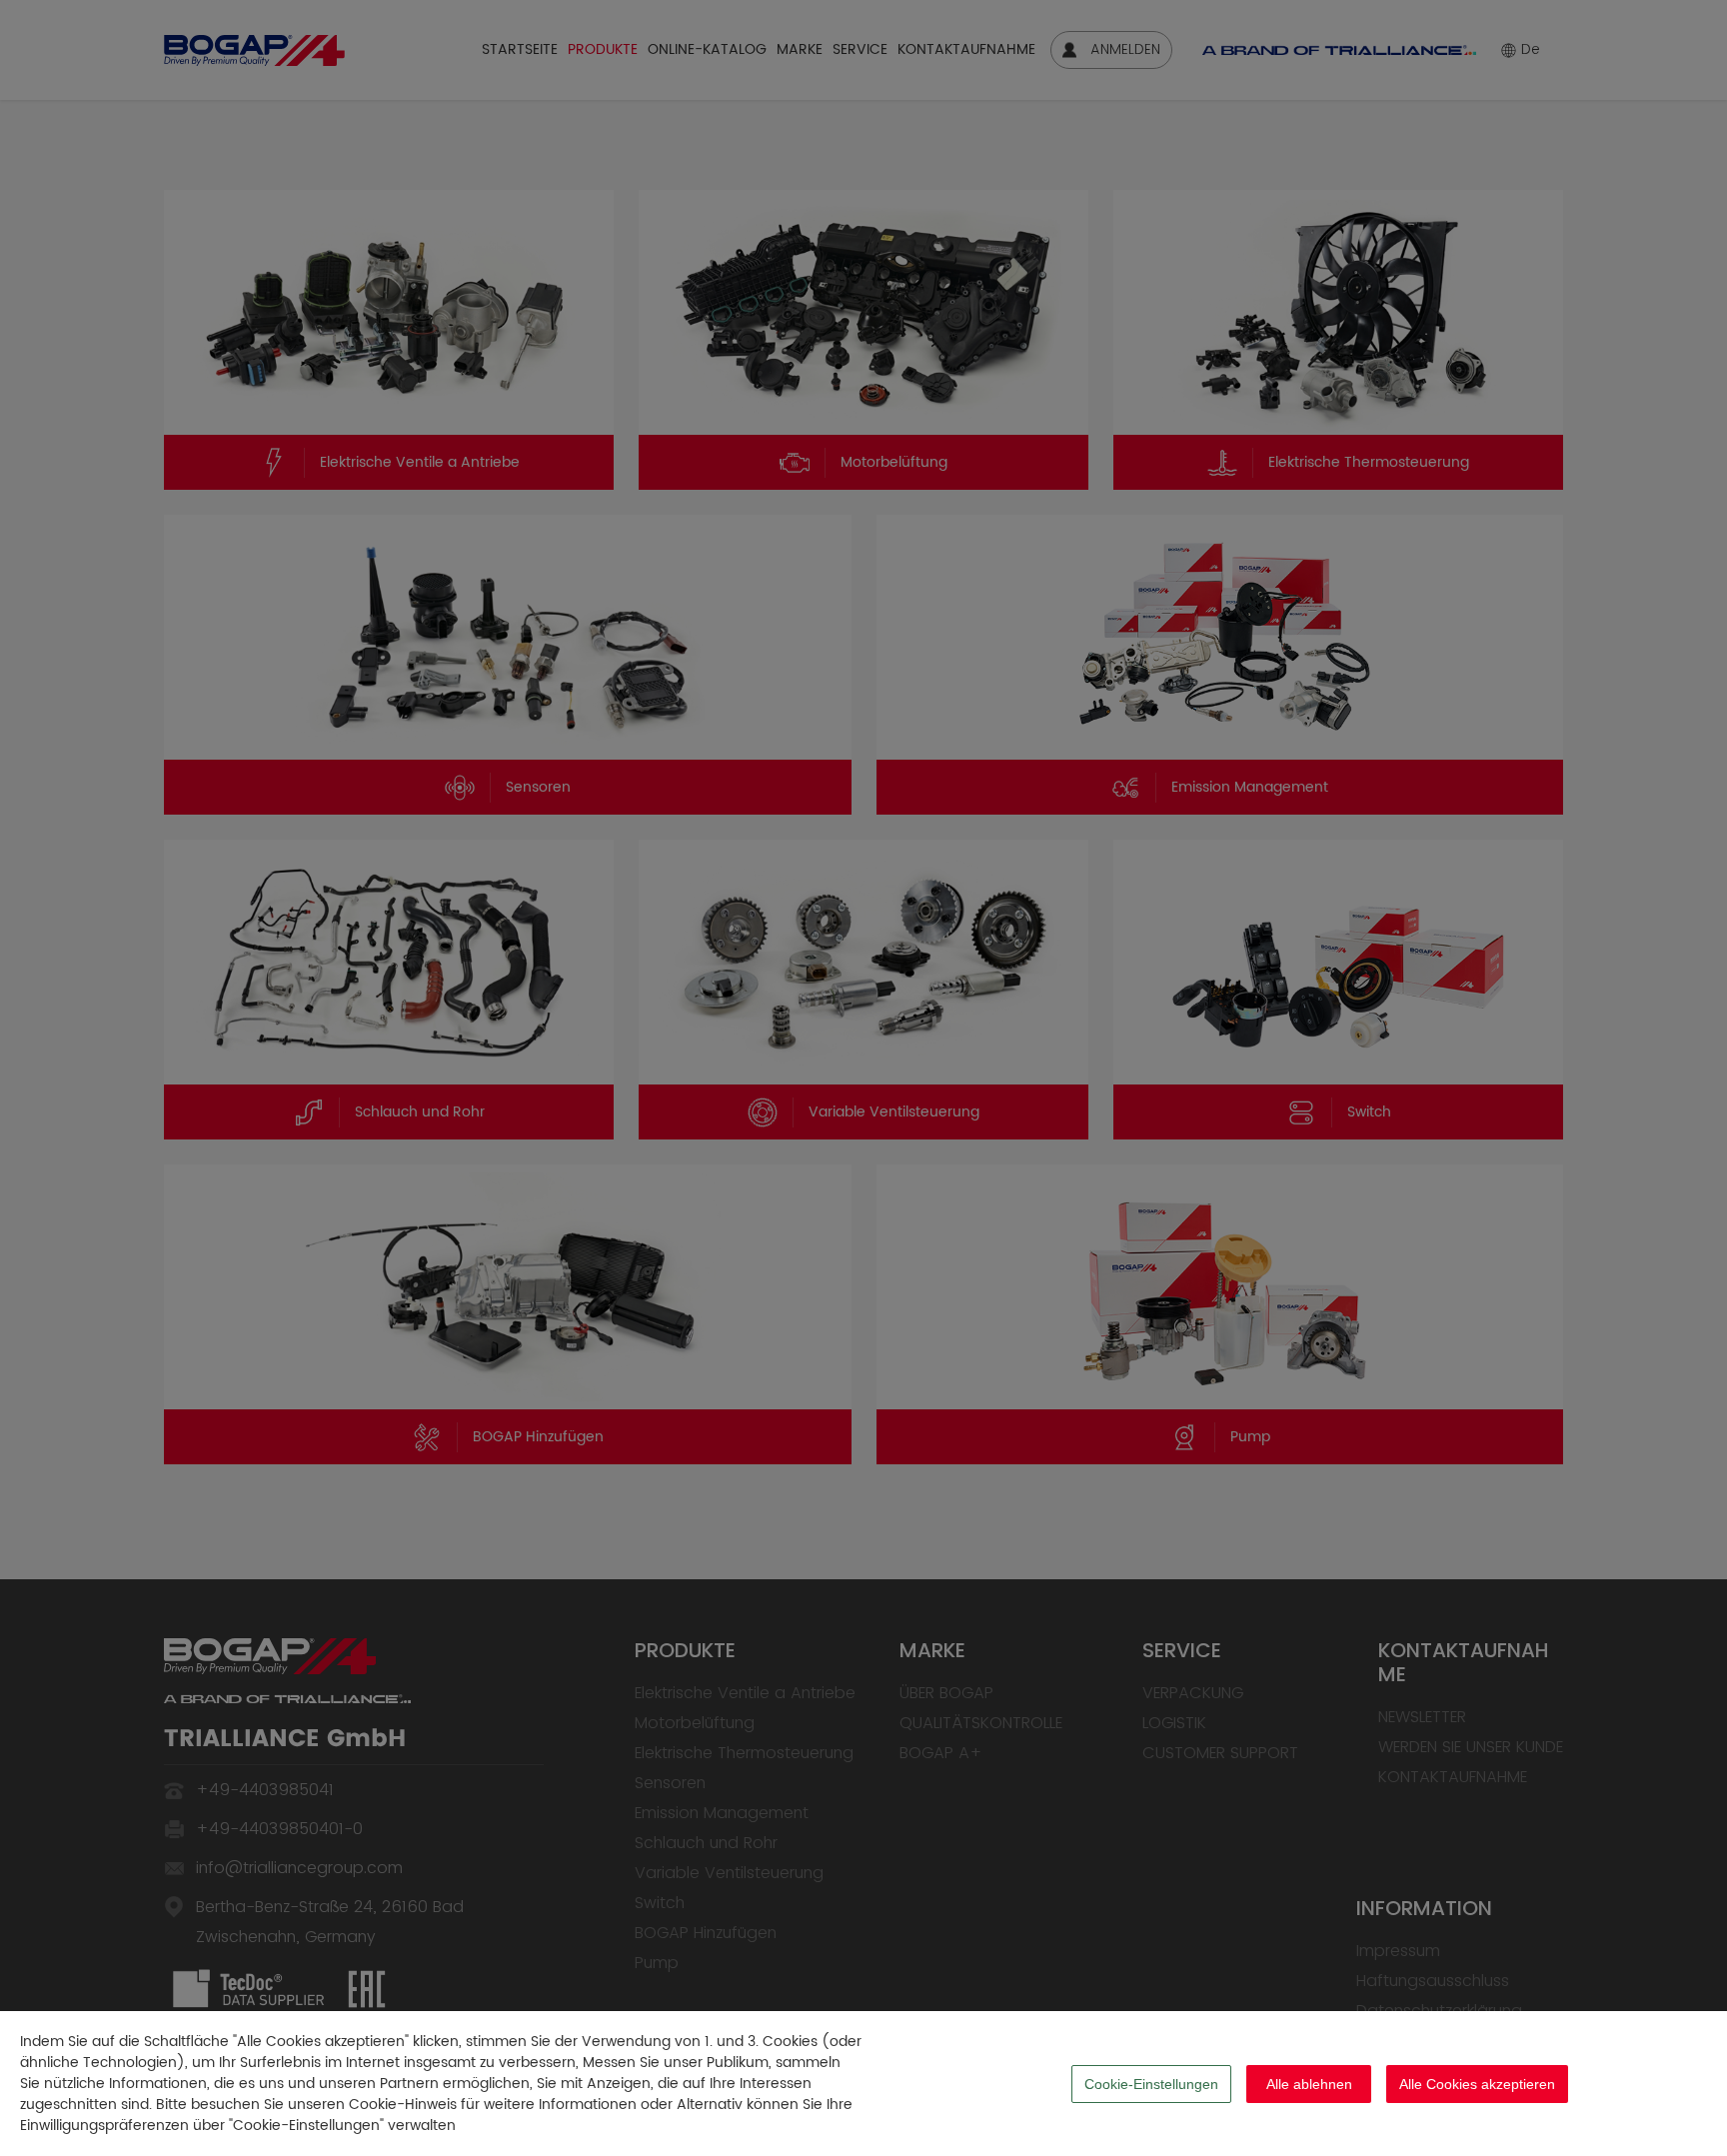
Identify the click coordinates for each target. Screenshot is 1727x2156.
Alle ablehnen (1309, 2084)
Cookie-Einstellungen (1151, 2084)
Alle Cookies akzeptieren (1477, 2084)
